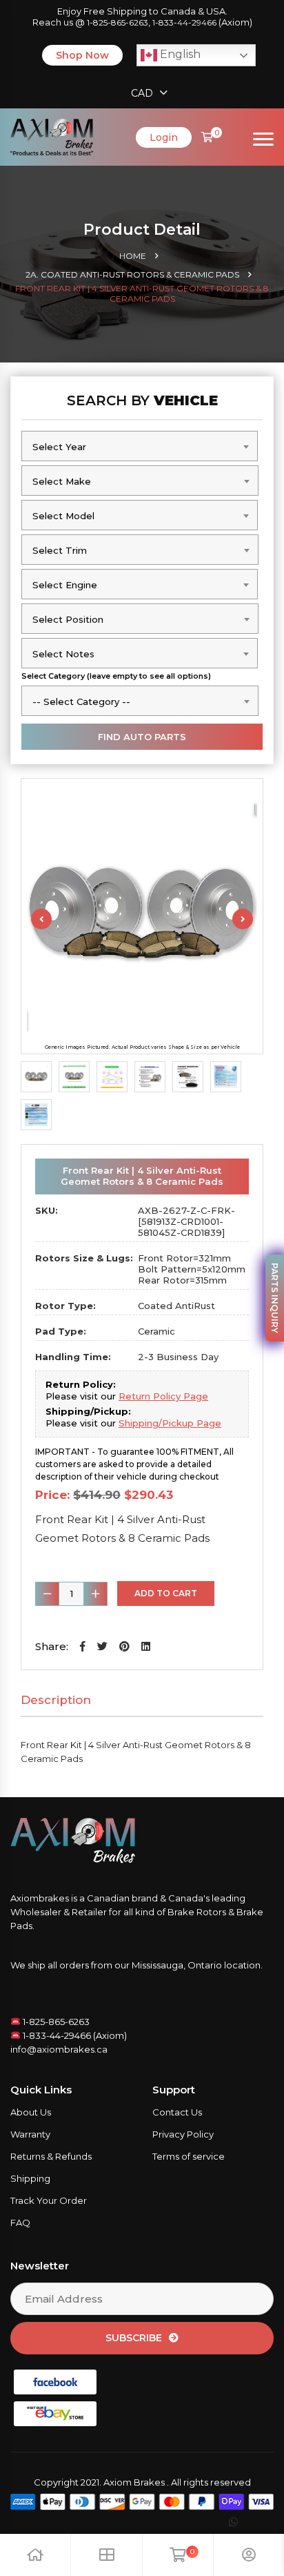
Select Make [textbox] (62, 481)
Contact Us (177, 2112)
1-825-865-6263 (118, 22)
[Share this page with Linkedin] (146, 1646)
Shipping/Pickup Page (170, 1423)
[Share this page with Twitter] (102, 1646)
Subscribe (134, 2338)
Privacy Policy (183, 2134)
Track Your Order (49, 2200)
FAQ (20, 2222)
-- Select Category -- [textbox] (81, 701)
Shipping (30, 2178)
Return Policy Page (163, 1396)
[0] (207, 137)
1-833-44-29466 (184, 22)
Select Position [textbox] (68, 619)
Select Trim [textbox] (60, 550)
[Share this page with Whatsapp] (246, 2522)
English (179, 54)
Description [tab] (56, 1700)
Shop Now (82, 55)
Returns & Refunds (51, 2156)
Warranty (30, 2134)
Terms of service (189, 2156)
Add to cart (166, 1593)
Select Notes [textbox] (63, 654)
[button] (83, 1646)
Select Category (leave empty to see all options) (116, 676)
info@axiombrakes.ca (59, 2049)
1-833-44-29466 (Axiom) (74, 2035)
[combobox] (140, 446)
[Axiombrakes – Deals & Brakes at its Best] (52, 136)
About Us (31, 2112)
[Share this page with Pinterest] (124, 1646)
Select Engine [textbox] (65, 585)
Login (164, 137)
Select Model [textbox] (63, 516)
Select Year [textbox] (59, 447)
